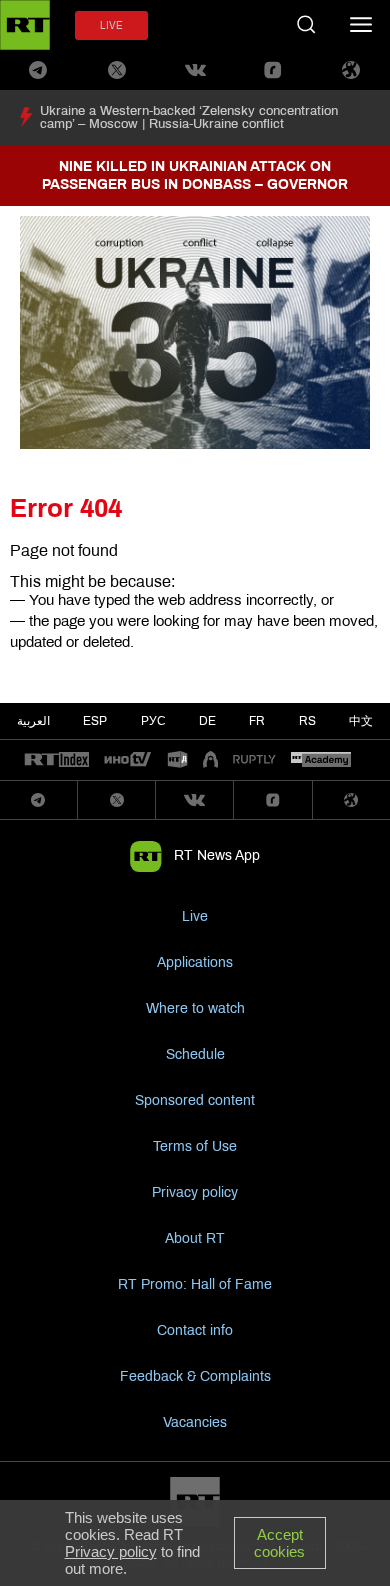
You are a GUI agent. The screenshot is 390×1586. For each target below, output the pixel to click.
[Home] (25, 25)
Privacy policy (195, 1192)
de (207, 721)
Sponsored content (195, 1100)
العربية (33, 721)
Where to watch (195, 1008)
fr (257, 721)
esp (95, 721)
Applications (195, 962)
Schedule (195, 1054)
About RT (195, 1238)
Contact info (195, 1330)
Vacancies (195, 1422)
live (111, 25)
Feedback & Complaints (195, 1376)
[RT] (57, 760)
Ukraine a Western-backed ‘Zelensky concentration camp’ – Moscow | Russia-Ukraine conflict (189, 117)
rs (307, 721)
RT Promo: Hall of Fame (195, 1284)
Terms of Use (195, 1146)
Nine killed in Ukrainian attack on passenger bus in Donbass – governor (195, 175)
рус (153, 721)
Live (195, 916)
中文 (361, 721)
